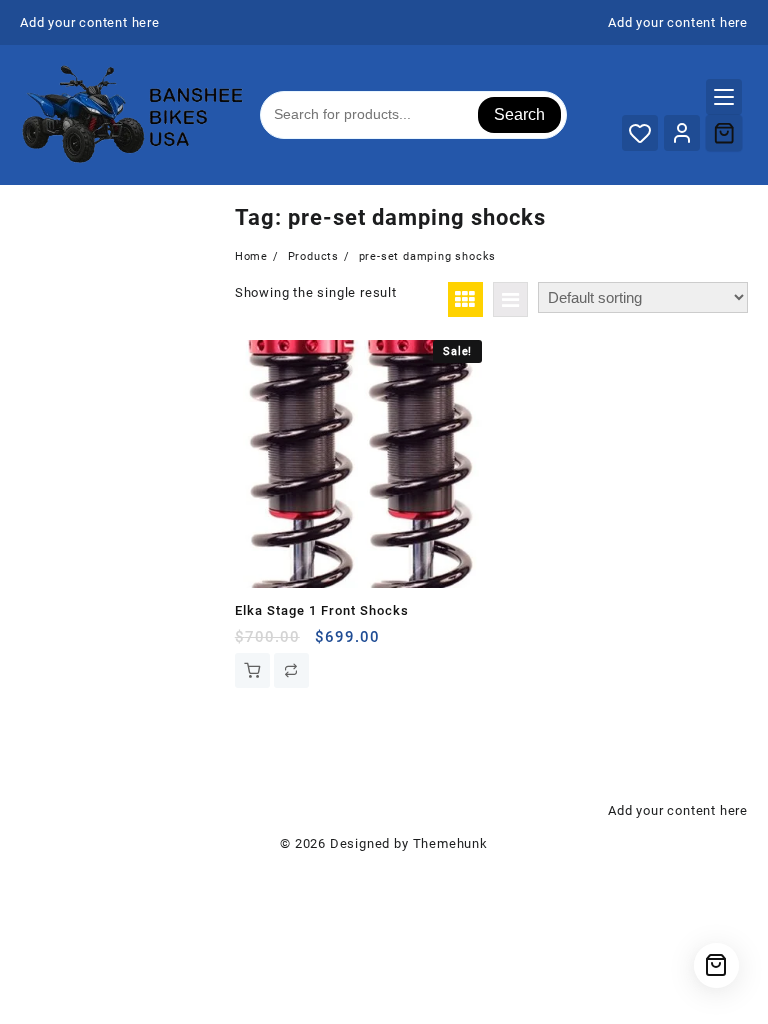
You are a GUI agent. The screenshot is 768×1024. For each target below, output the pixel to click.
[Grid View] (465, 299)
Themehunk (450, 843)
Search (519, 114)
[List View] (510, 299)
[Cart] (724, 133)
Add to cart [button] (252, 670)
